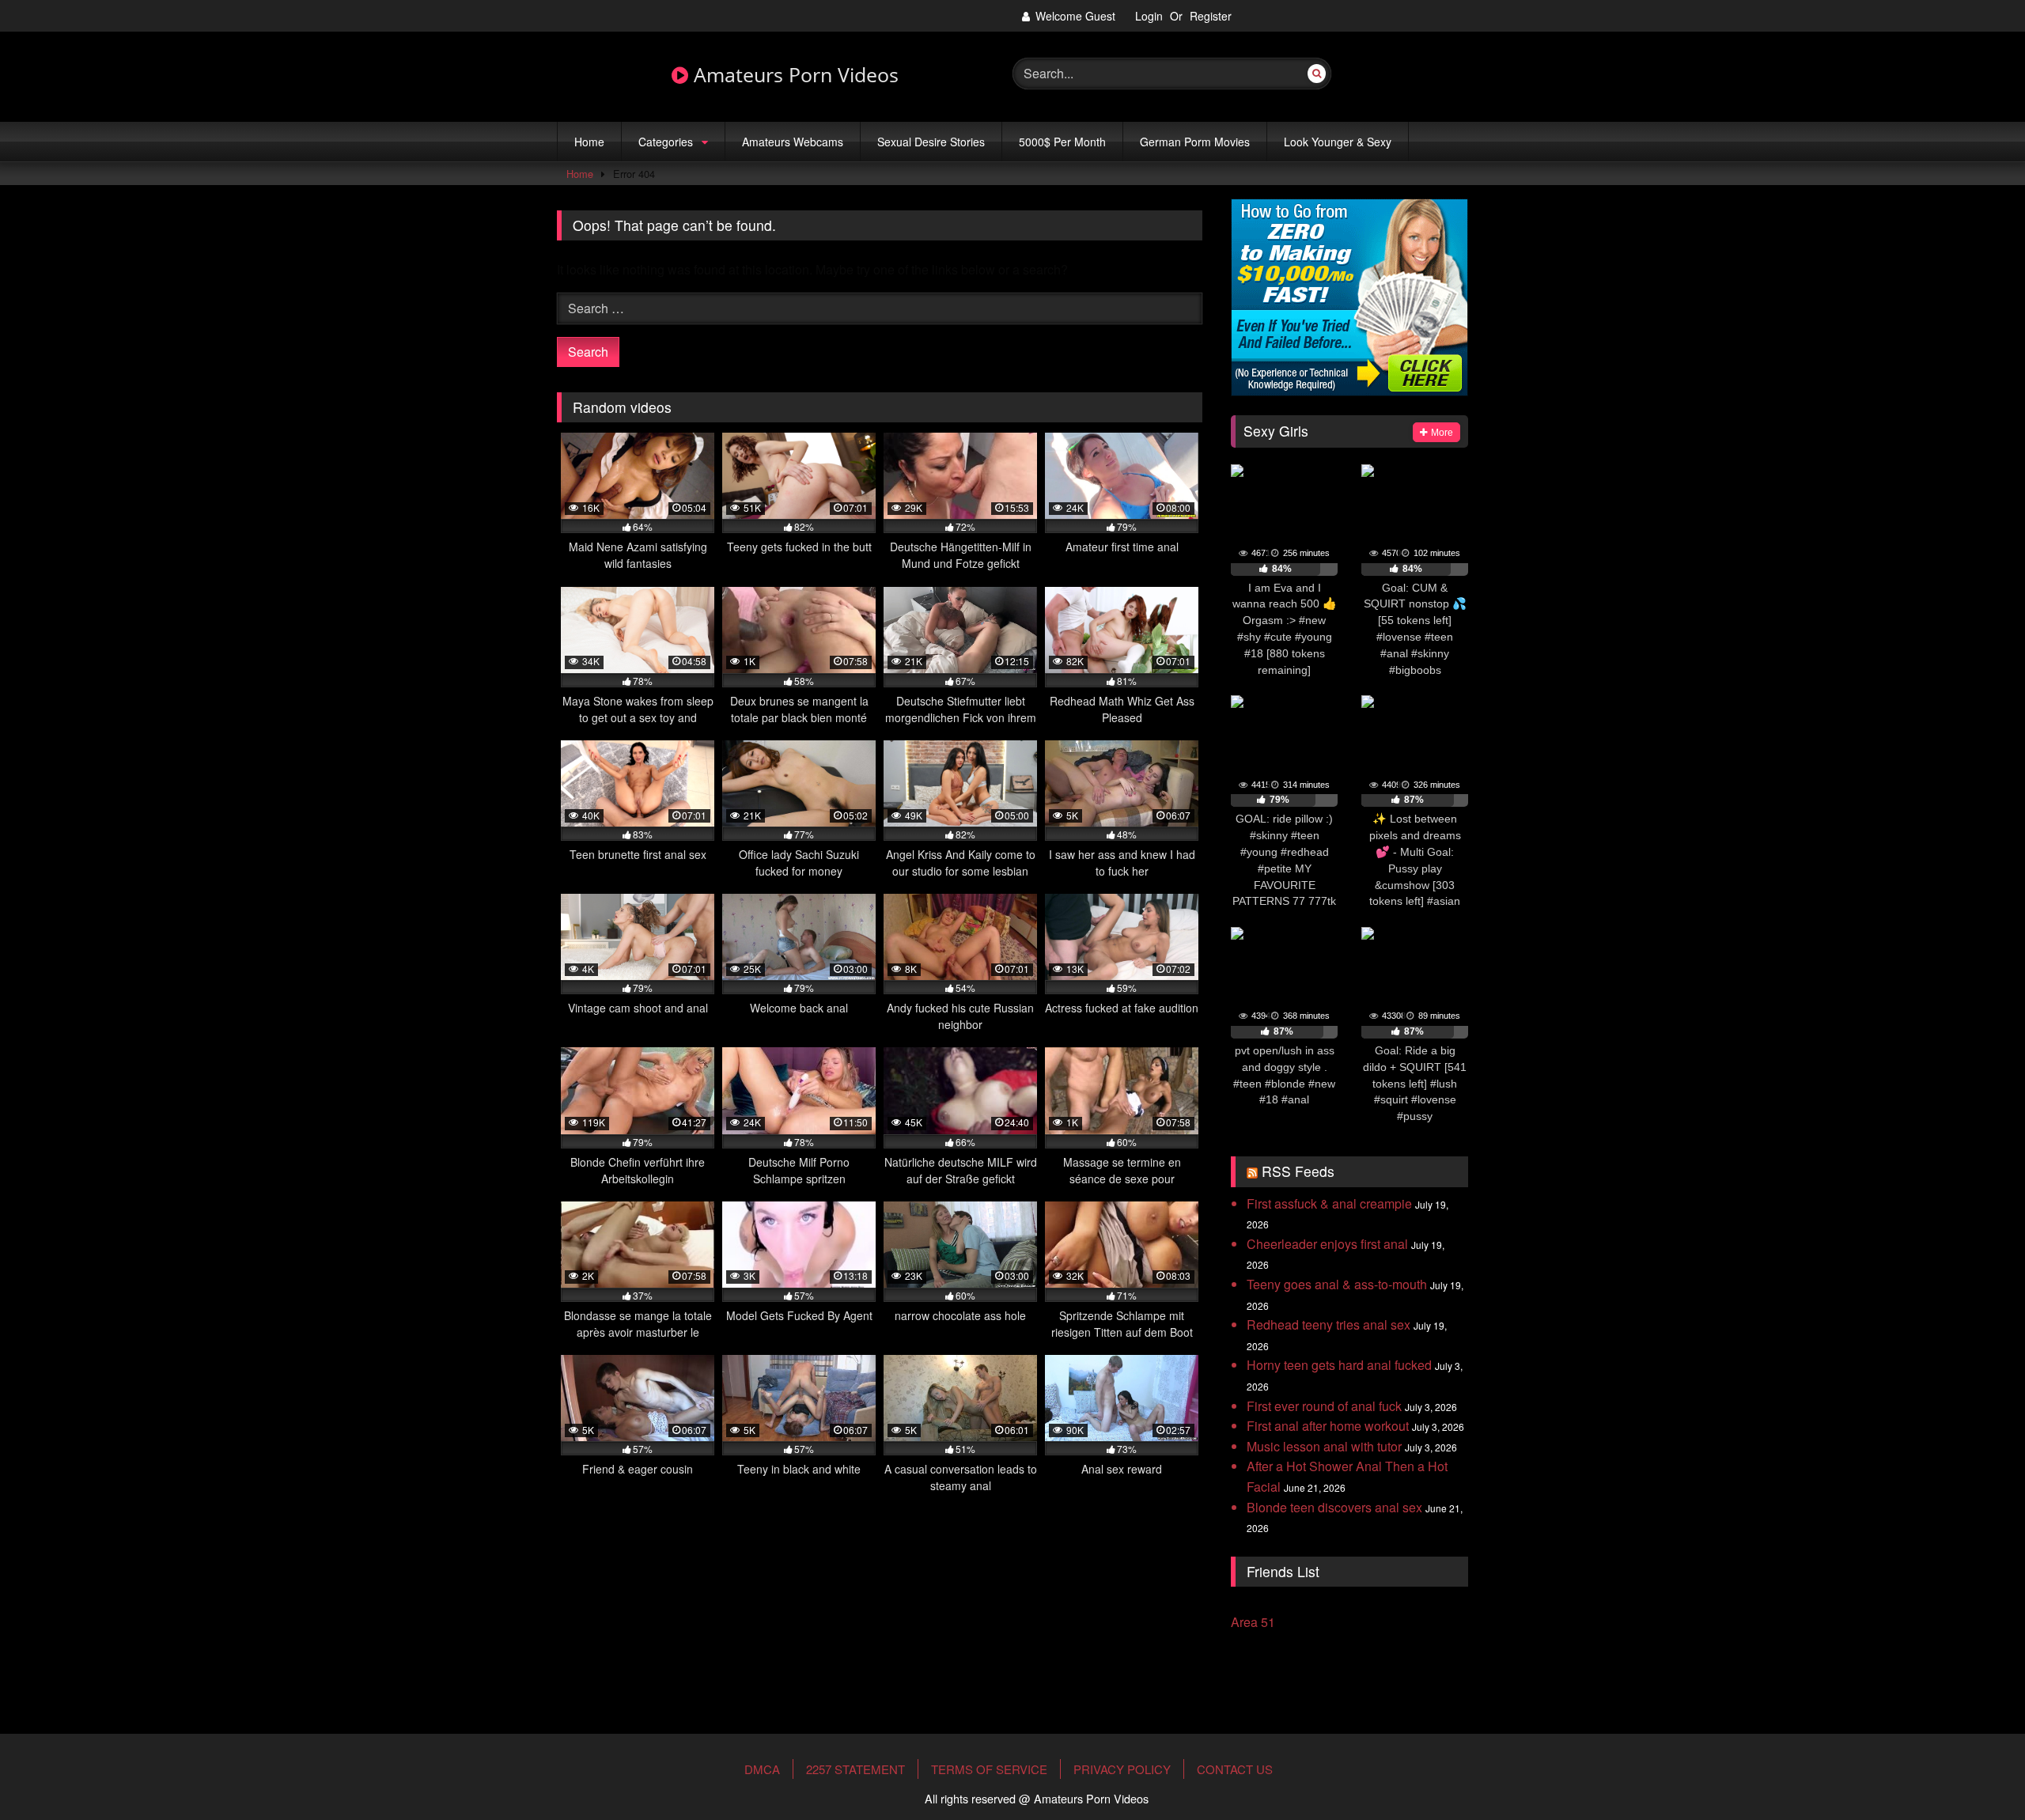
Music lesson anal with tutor (1324, 1446)
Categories (666, 142)
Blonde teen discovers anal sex (1334, 1507)
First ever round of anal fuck (1324, 1406)
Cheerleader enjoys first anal (1327, 1244)
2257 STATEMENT (855, 1769)
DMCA (762, 1769)
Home (589, 142)
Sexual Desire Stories (931, 142)
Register (1211, 16)
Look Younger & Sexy (1338, 142)
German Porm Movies (1195, 142)
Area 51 (1253, 1622)
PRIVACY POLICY (1122, 1769)
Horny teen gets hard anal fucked (1339, 1365)
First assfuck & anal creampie (1329, 1203)
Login (1149, 16)
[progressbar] (1284, 569)
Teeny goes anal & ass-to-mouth (1337, 1284)
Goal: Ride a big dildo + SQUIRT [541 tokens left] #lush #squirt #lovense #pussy (1415, 1083)
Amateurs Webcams (793, 142)
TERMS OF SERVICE (989, 1769)
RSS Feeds (1298, 1171)
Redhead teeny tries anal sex (1329, 1324)
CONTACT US (1235, 1769)
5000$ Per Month (1062, 142)
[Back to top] (1976, 1759)
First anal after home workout (1328, 1426)
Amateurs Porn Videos (793, 75)
